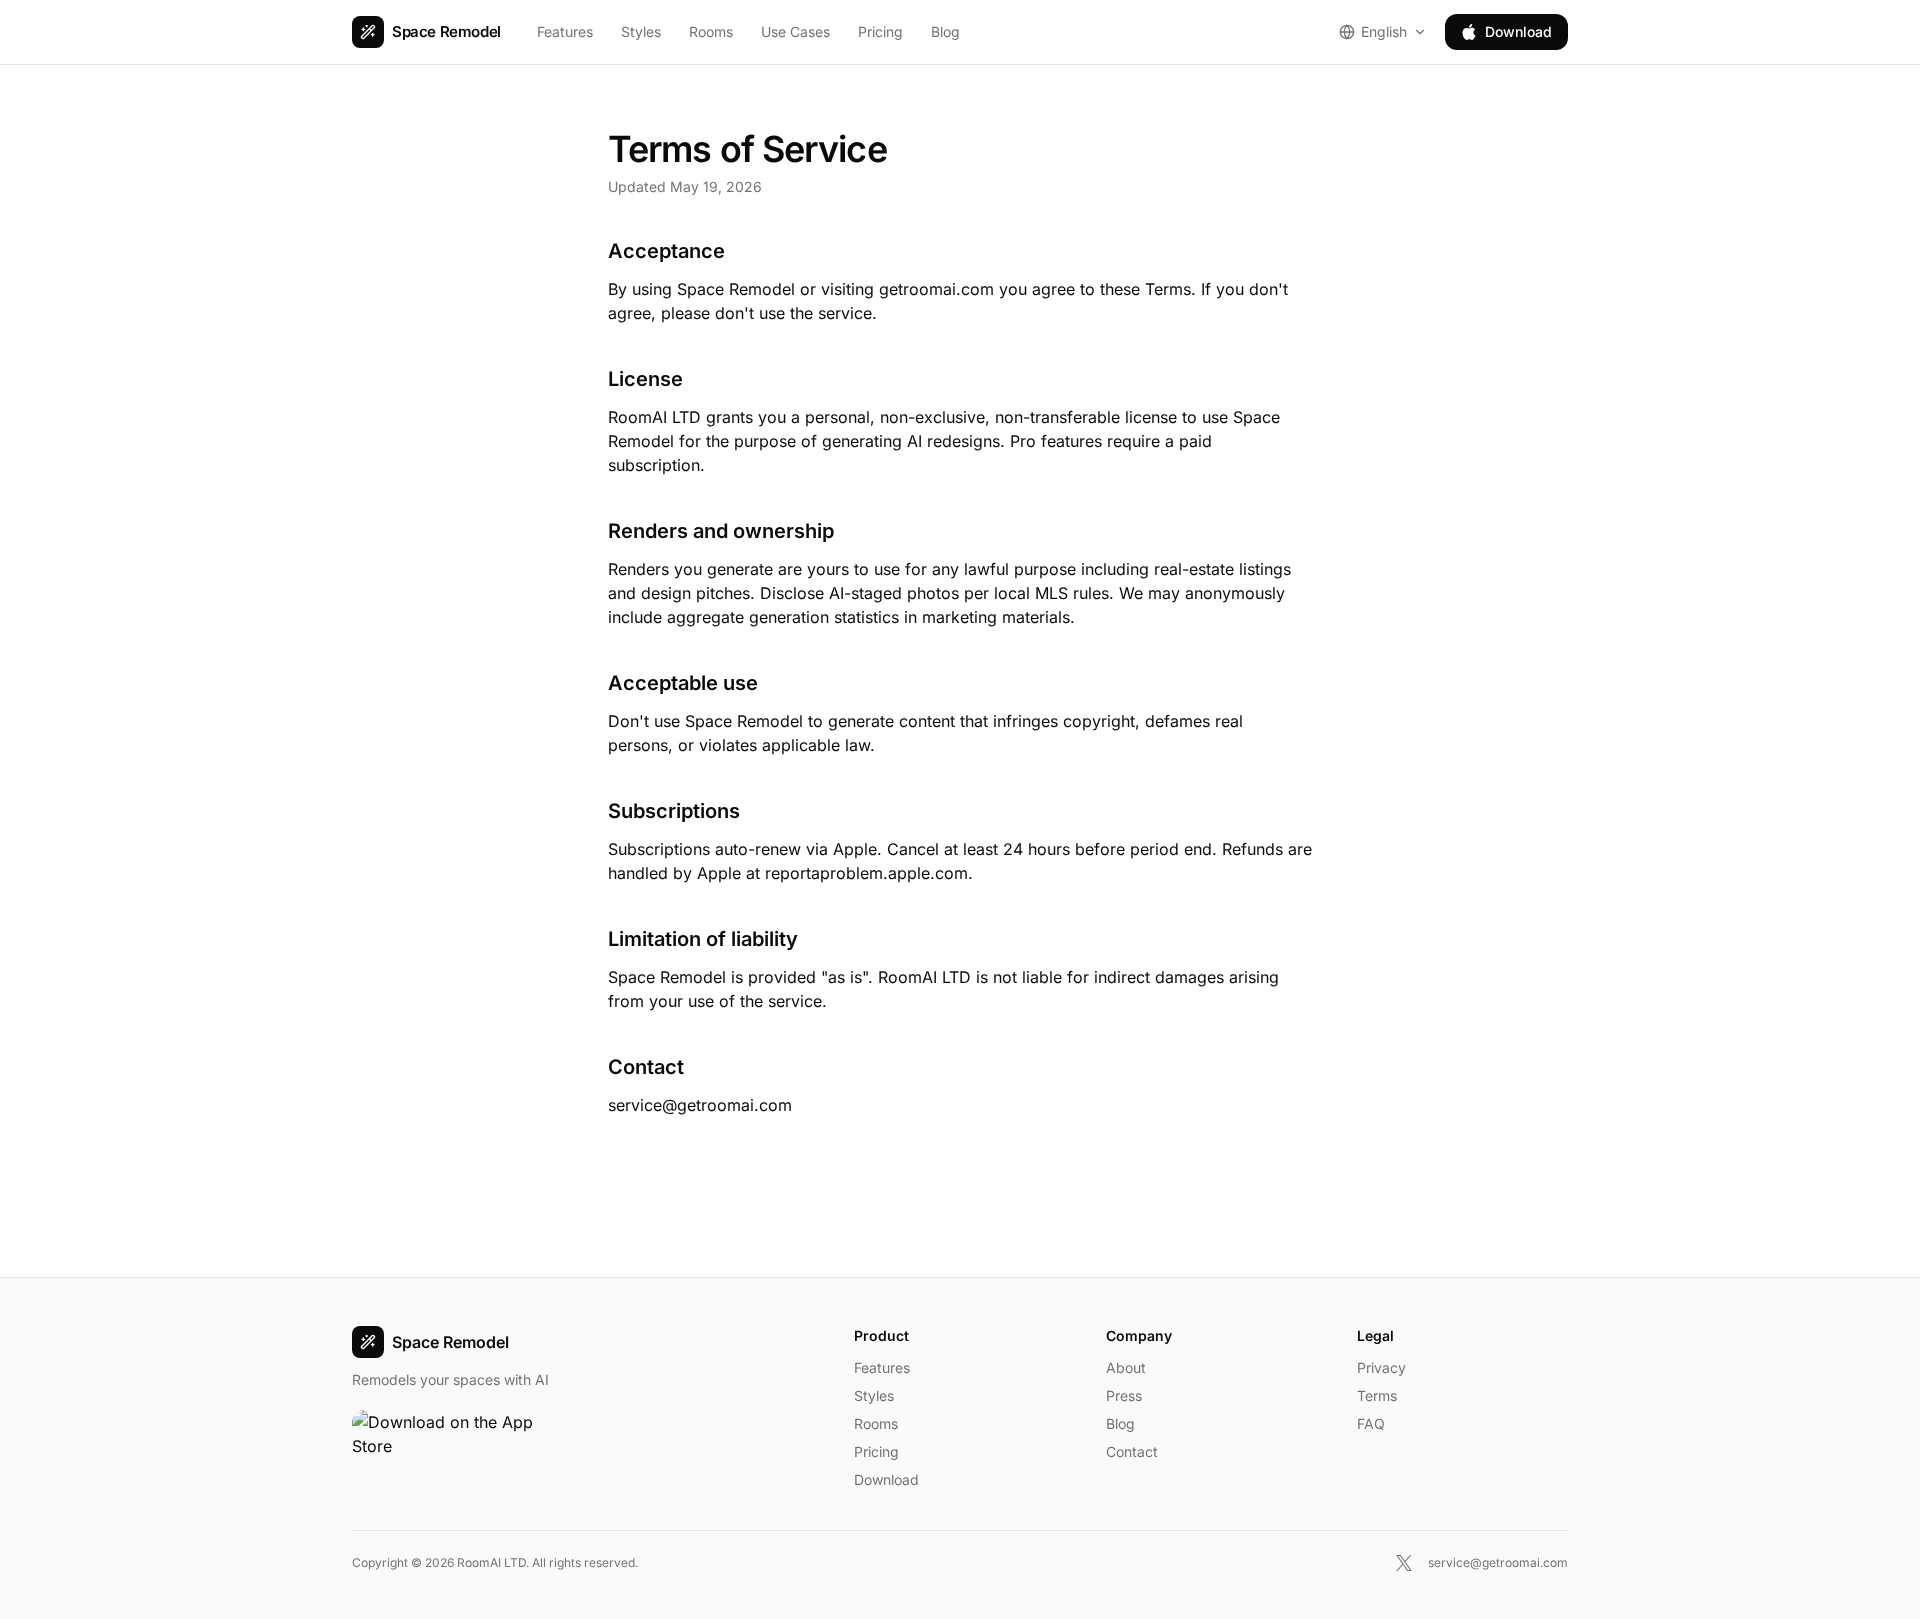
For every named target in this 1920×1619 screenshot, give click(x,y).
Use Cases (795, 31)
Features (565, 31)
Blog (945, 31)
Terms (1377, 1395)
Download (1518, 31)
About (1126, 1367)
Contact (1132, 1451)
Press (1124, 1395)
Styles (641, 31)
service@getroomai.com (700, 1105)
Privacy (1381, 1367)
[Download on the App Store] (452, 1440)
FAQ (1371, 1423)
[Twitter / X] (1404, 1563)
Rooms (711, 31)
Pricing (880, 31)
